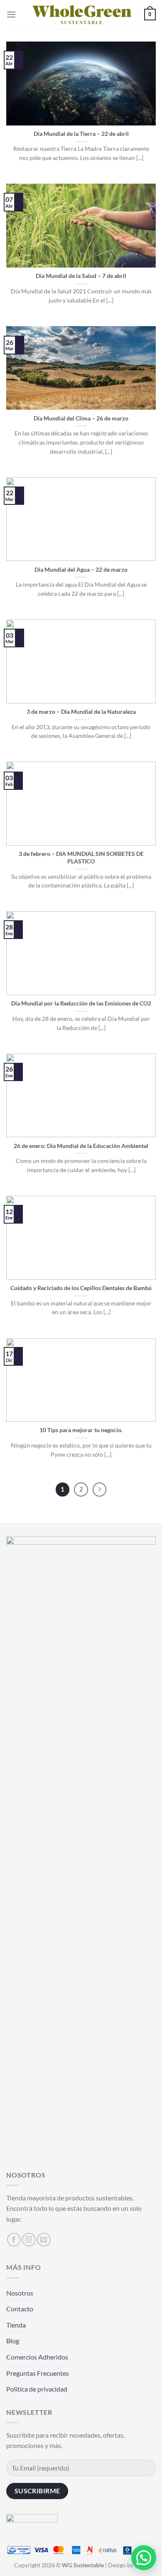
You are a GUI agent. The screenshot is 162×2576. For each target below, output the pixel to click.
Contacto (20, 2309)
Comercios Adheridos (37, 2357)
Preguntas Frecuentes (38, 2373)
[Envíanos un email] (44, 2240)
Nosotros (20, 2293)
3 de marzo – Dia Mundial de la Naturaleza (81, 712)
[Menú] (11, 14)
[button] (144, 2558)
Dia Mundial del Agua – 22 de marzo (81, 570)
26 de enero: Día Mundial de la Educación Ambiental (81, 1146)
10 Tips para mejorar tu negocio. (81, 1430)
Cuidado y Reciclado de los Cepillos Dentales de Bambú (81, 1288)
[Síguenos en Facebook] (14, 2240)
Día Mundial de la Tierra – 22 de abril (81, 134)
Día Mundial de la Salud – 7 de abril (81, 276)
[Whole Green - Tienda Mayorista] (81, 15)
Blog (13, 2341)
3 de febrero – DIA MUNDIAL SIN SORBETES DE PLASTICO (81, 858)
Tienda (16, 2325)
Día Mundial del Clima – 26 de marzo (81, 418)
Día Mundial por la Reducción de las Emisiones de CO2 (81, 1003)
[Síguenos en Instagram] (29, 2240)
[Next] (100, 1490)
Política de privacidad (37, 2389)
